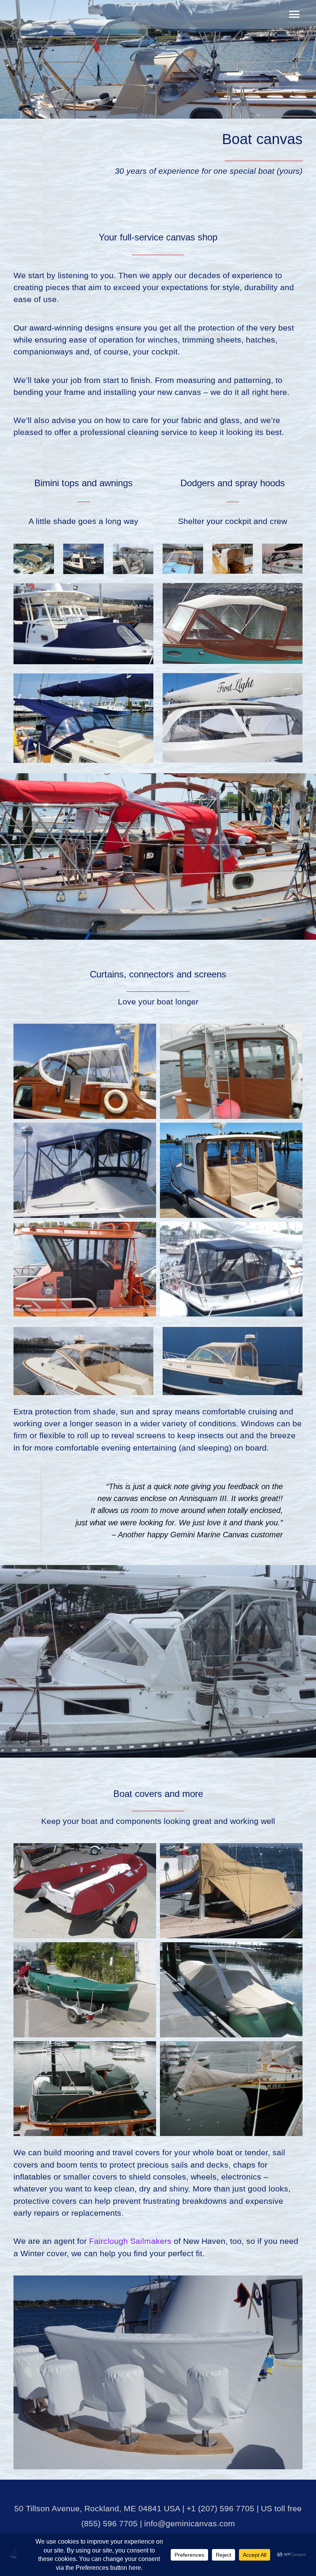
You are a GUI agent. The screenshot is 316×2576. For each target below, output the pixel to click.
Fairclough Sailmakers (130, 2241)
